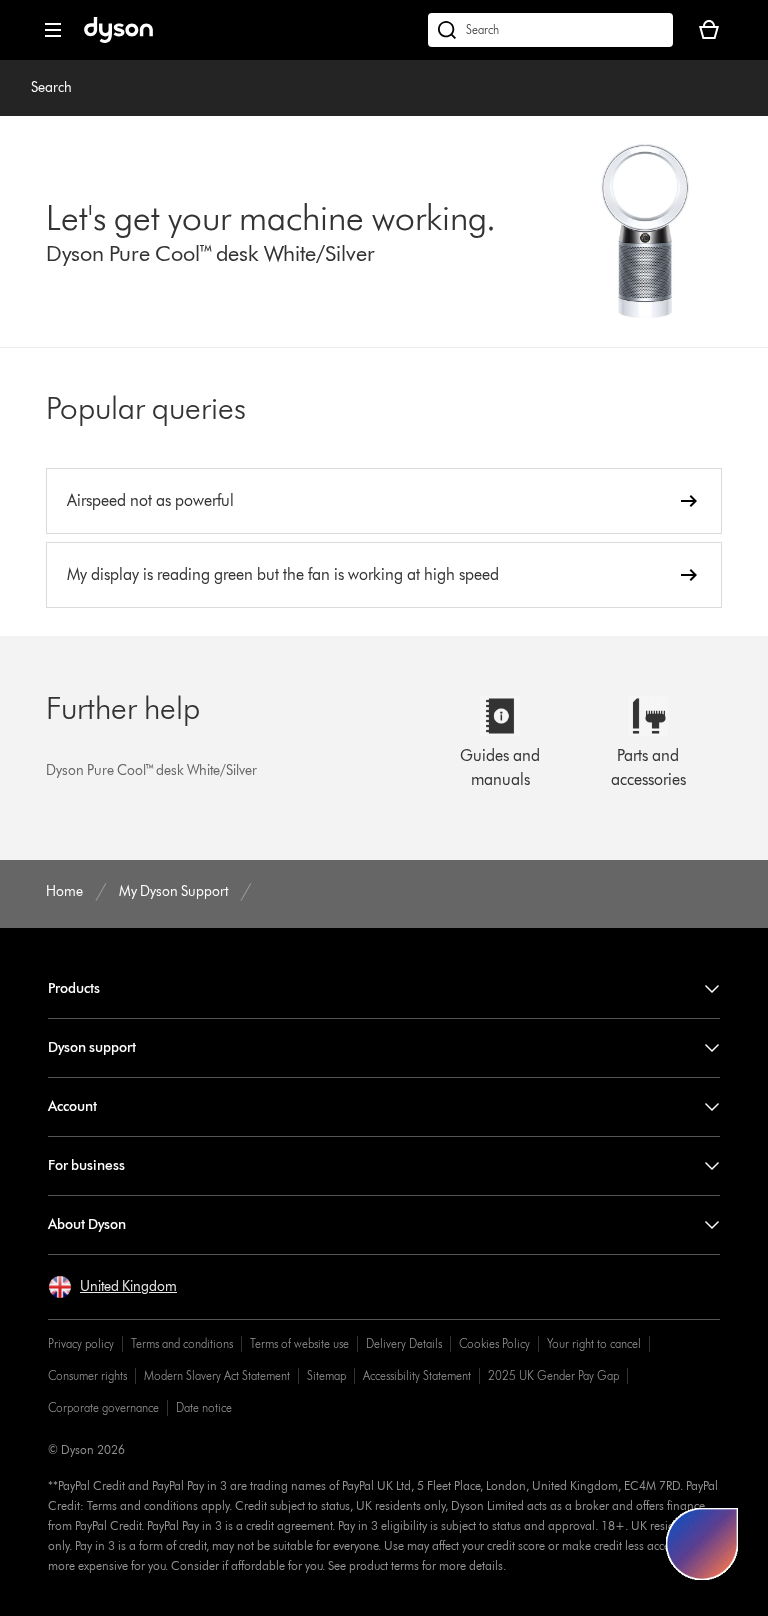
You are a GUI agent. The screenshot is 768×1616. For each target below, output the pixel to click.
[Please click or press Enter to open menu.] (53, 30)
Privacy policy (81, 1343)
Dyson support (92, 1047)
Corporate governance (103, 1407)
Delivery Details (404, 1343)
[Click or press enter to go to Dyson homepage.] (118, 38)
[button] (112, 1287)
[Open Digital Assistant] (702, 1544)
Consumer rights (87, 1375)
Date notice (204, 1407)
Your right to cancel (594, 1343)
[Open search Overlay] (550, 30)
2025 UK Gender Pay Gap (553, 1375)
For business (86, 1165)
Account (72, 1106)
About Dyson (87, 1224)
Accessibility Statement (417, 1375)
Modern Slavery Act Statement (217, 1375)
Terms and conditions (182, 1343)
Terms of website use (299, 1343)
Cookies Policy (494, 1343)
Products (74, 988)
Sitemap (326, 1375)
